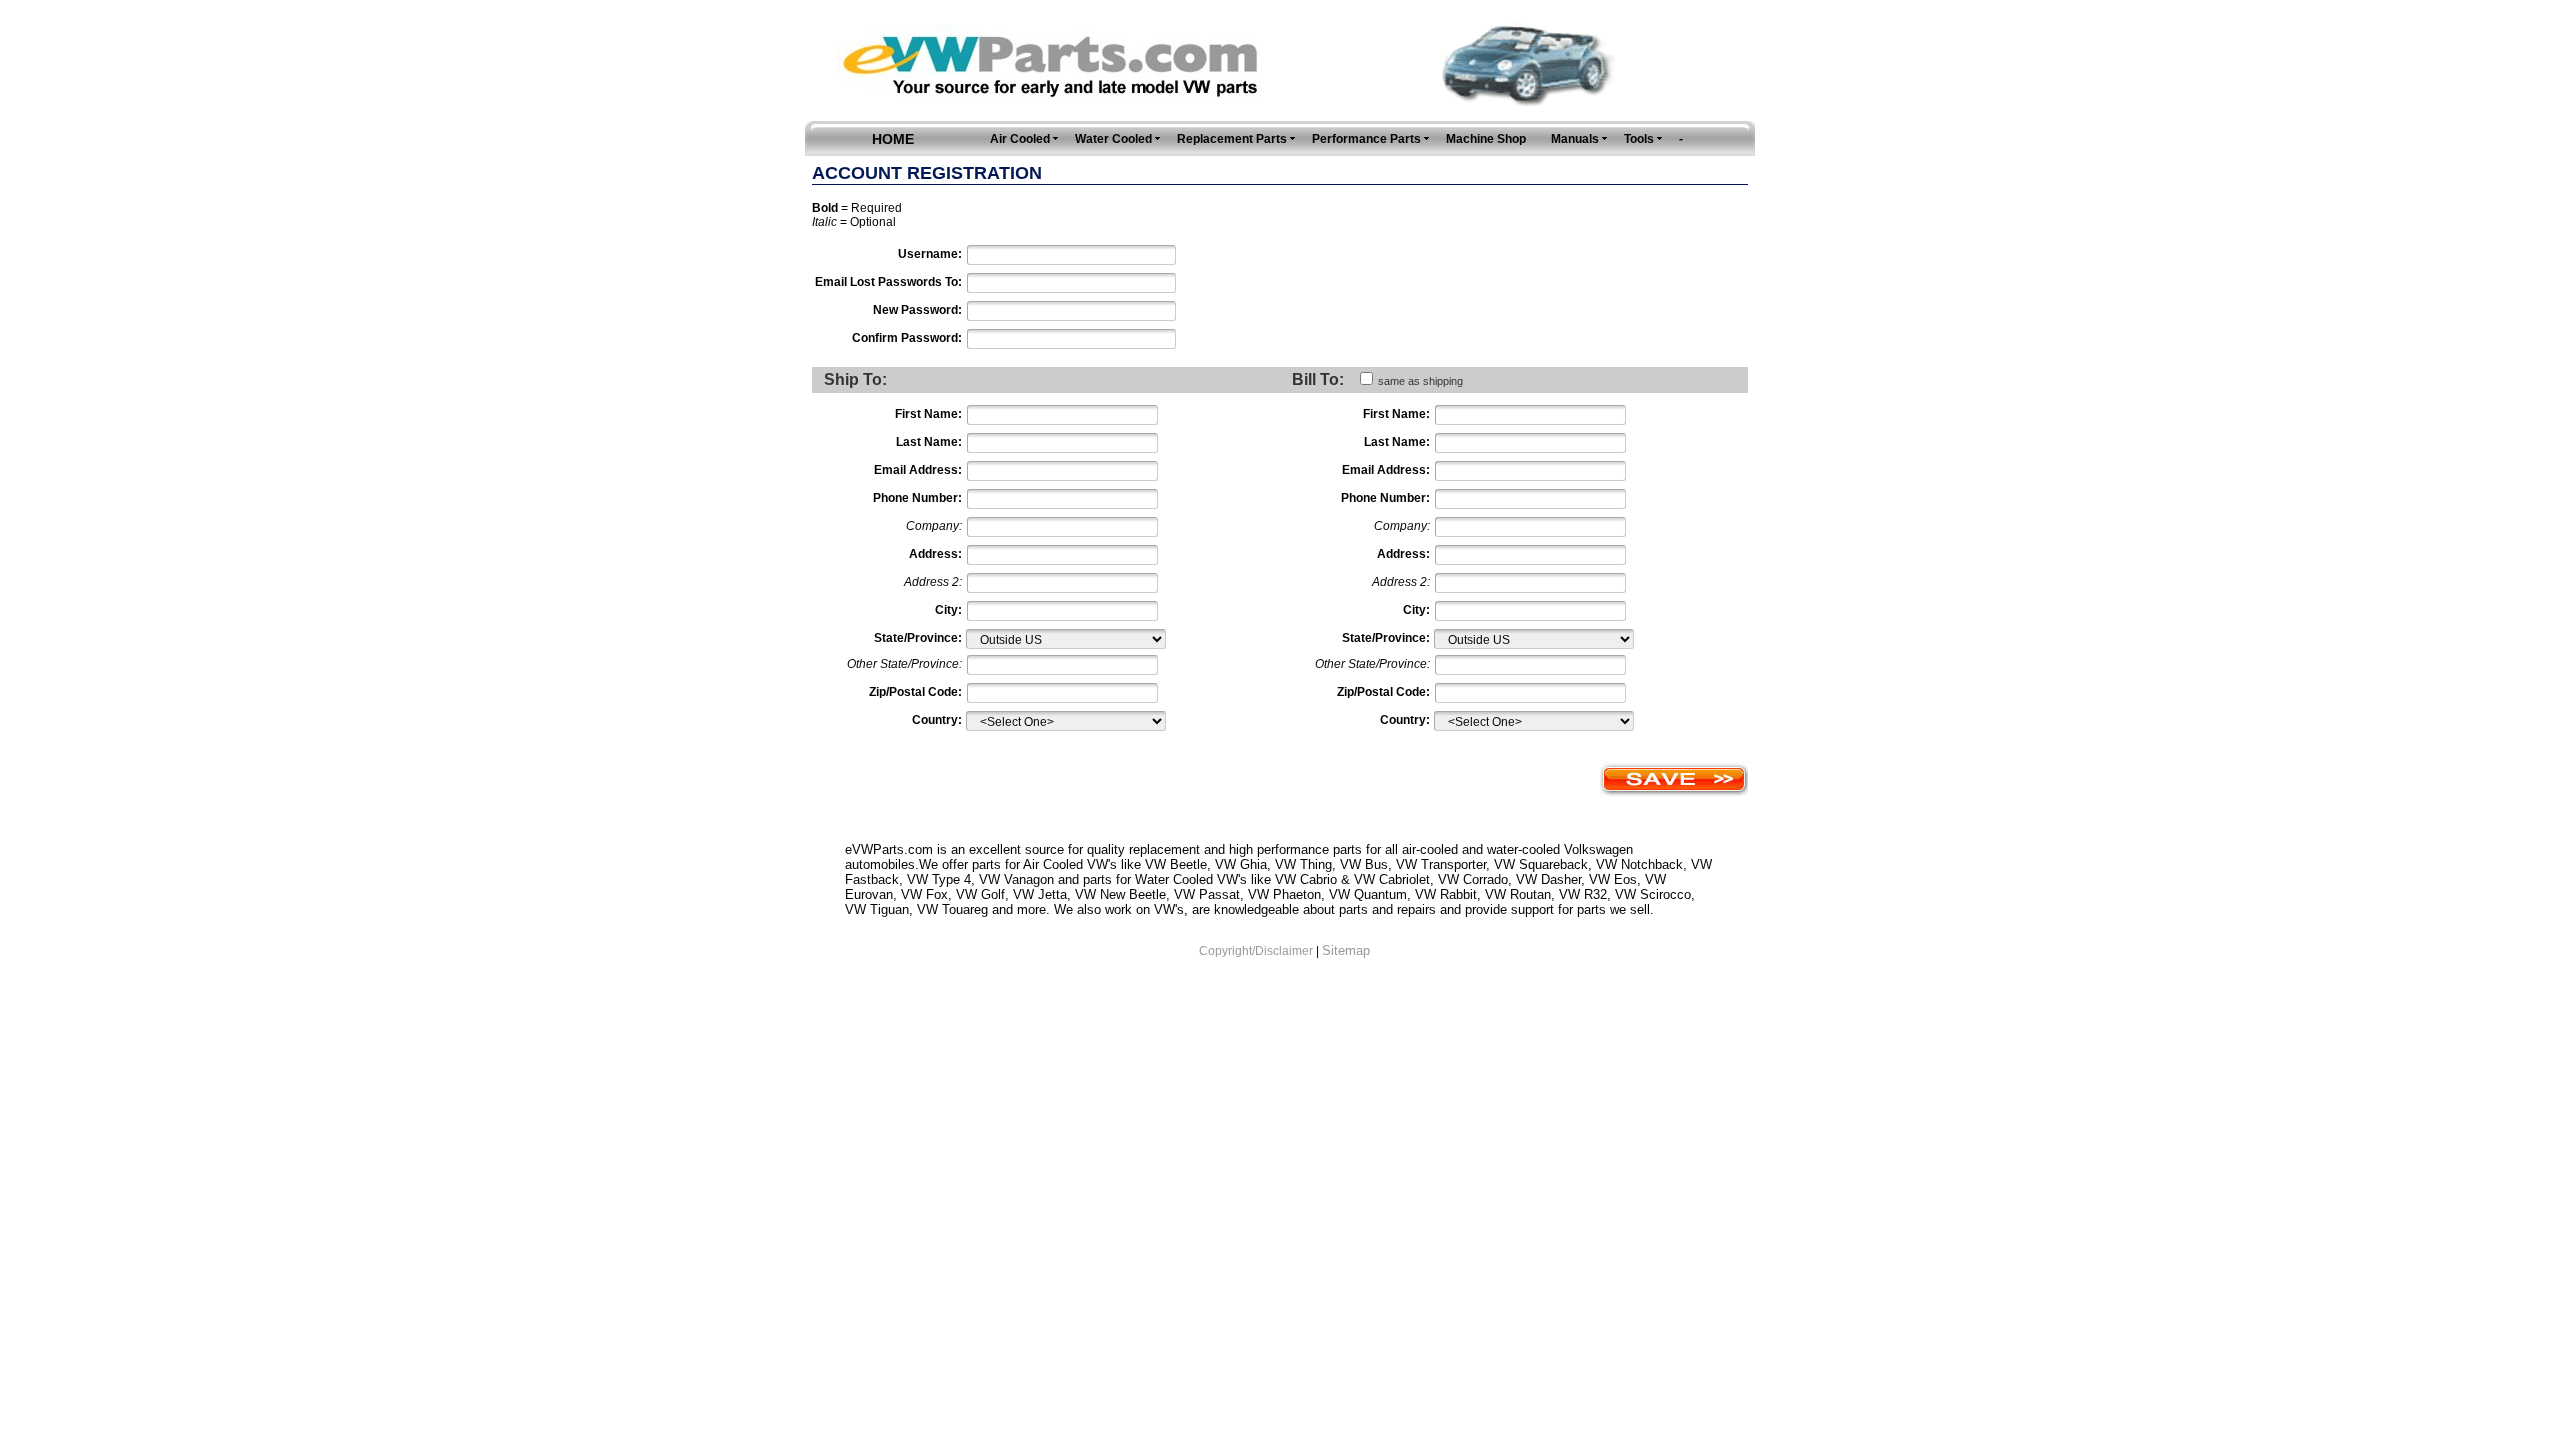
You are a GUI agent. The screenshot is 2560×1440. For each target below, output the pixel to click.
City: (948, 610)
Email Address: (918, 470)
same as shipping (1420, 381)
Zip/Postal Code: (915, 692)
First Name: (928, 414)
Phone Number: (917, 498)
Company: (934, 526)
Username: (930, 254)
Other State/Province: (904, 664)
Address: (935, 554)
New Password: (917, 310)
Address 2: (933, 582)
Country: (937, 720)
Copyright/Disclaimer (1256, 951)
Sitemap (1346, 950)
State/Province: (918, 638)
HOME (893, 139)
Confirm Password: (907, 338)
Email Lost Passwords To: (888, 282)
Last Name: (929, 442)
